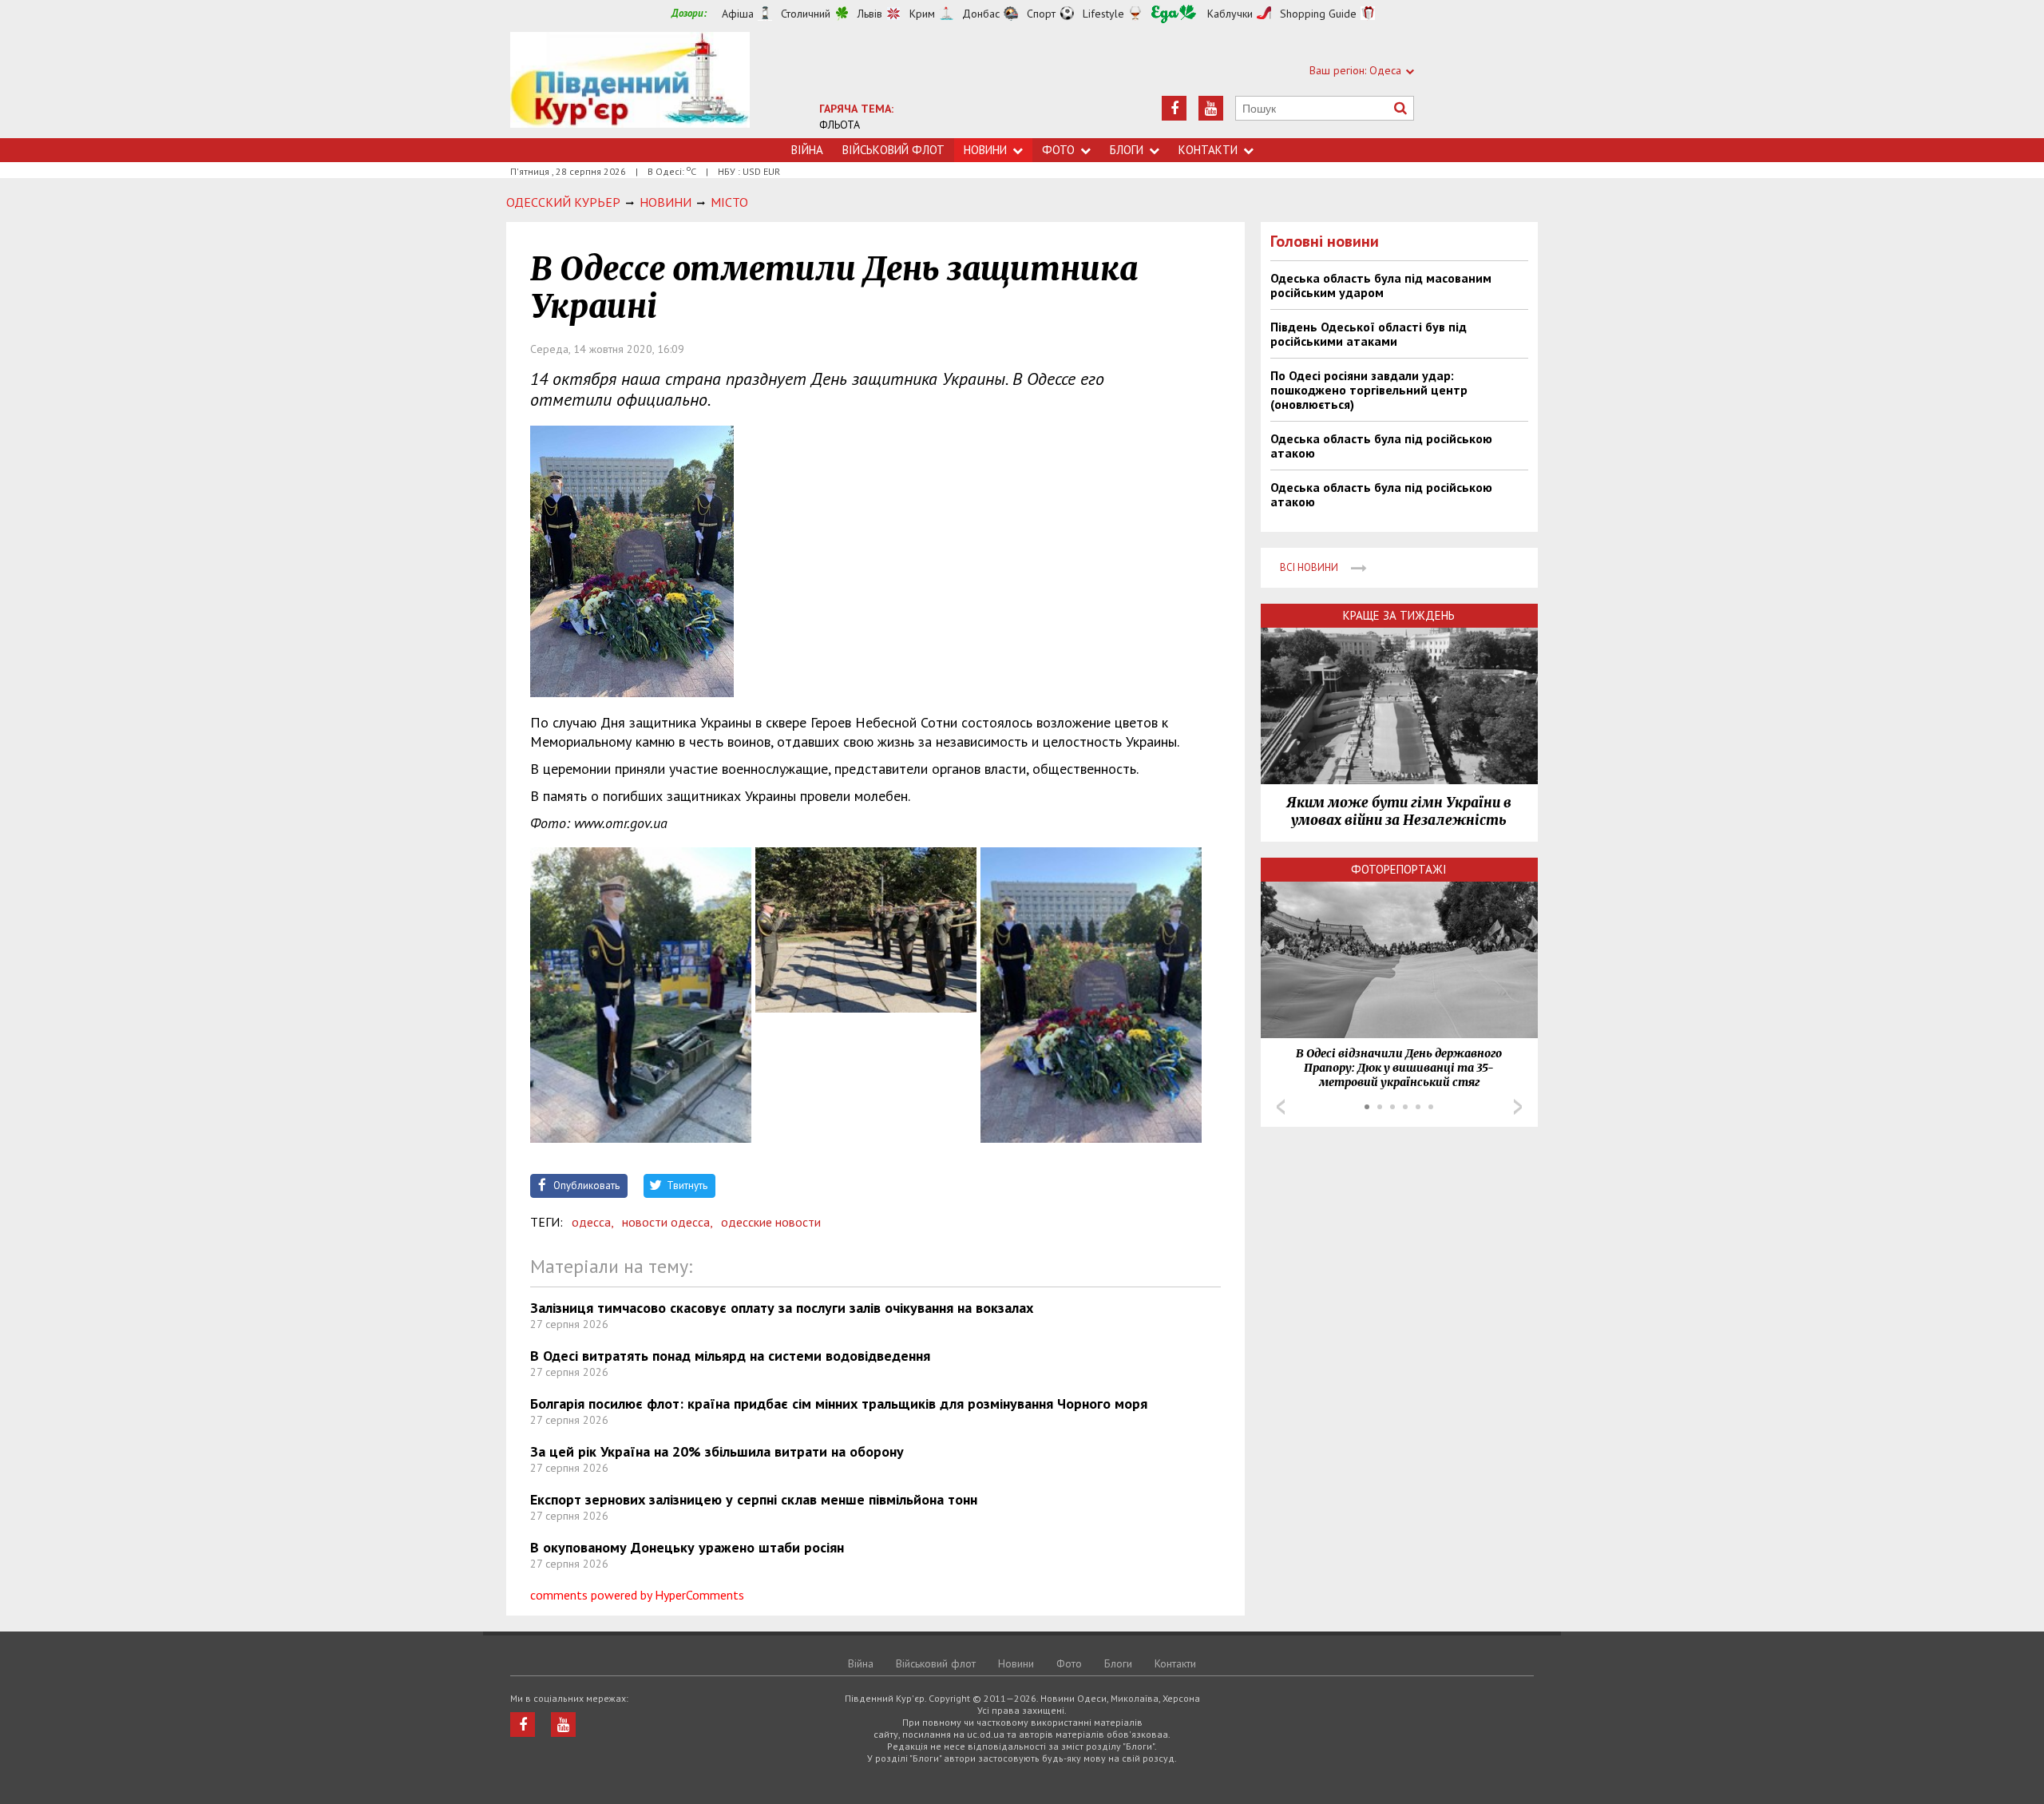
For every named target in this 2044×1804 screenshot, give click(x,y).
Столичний (806, 14)
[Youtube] (1211, 108)
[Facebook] (1174, 108)
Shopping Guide (1318, 14)
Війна (807, 150)
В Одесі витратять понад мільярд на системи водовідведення (730, 1356)
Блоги (1127, 150)
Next (1518, 1107)
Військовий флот (893, 150)
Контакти (1208, 150)
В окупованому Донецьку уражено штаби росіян (687, 1547)
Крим (922, 14)
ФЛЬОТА (840, 125)
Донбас (981, 14)
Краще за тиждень (1399, 615)
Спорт (1041, 14)
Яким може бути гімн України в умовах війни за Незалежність (1399, 811)
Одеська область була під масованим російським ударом (1381, 285)
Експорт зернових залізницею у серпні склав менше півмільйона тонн (754, 1499)
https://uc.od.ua (630, 85)
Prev (1281, 1107)
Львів (870, 14)
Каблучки (1230, 14)
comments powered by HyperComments (637, 1595)
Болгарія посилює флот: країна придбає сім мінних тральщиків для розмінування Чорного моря (839, 1404)
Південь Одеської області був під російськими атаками (1369, 334)
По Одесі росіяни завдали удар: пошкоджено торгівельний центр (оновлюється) (1369, 390)
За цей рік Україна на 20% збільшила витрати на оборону (717, 1451)
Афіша (738, 14)
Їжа (1174, 14)
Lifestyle (1103, 14)
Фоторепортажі (1399, 869)
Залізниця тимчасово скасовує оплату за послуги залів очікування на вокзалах (782, 1308)
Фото (1058, 150)
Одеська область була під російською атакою (1381, 446)
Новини (985, 150)
